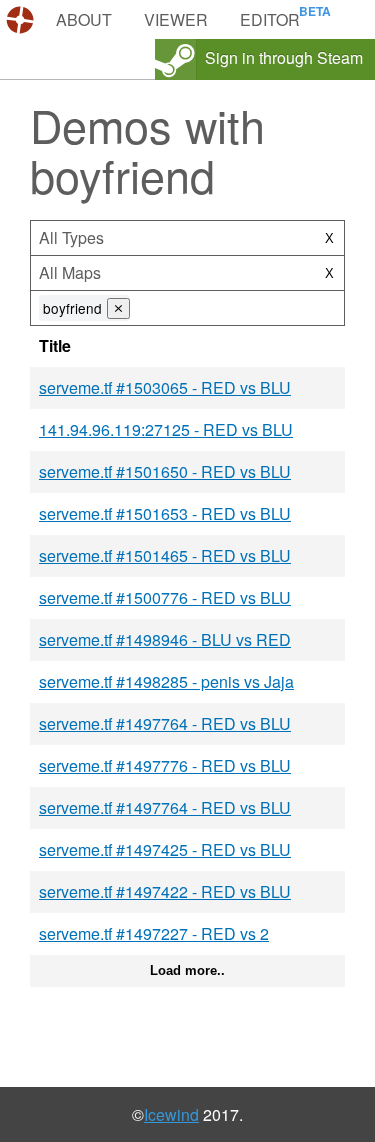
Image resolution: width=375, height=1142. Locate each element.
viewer (176, 19)
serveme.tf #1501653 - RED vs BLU (165, 513)
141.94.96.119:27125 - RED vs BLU (166, 429)
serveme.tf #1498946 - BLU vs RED (165, 639)
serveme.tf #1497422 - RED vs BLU (165, 891)
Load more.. (187, 970)
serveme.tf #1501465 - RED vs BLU (165, 555)
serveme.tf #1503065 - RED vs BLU (165, 387)
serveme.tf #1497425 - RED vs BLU (165, 849)
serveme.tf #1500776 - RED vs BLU (165, 597)
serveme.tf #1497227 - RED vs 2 (154, 933)
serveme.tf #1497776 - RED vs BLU (165, 765)
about (84, 19)
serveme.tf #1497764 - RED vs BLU (165, 723)
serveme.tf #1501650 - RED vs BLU (165, 471)
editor (270, 19)
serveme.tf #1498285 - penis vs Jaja (166, 681)
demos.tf (22, 20)
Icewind (171, 1114)
